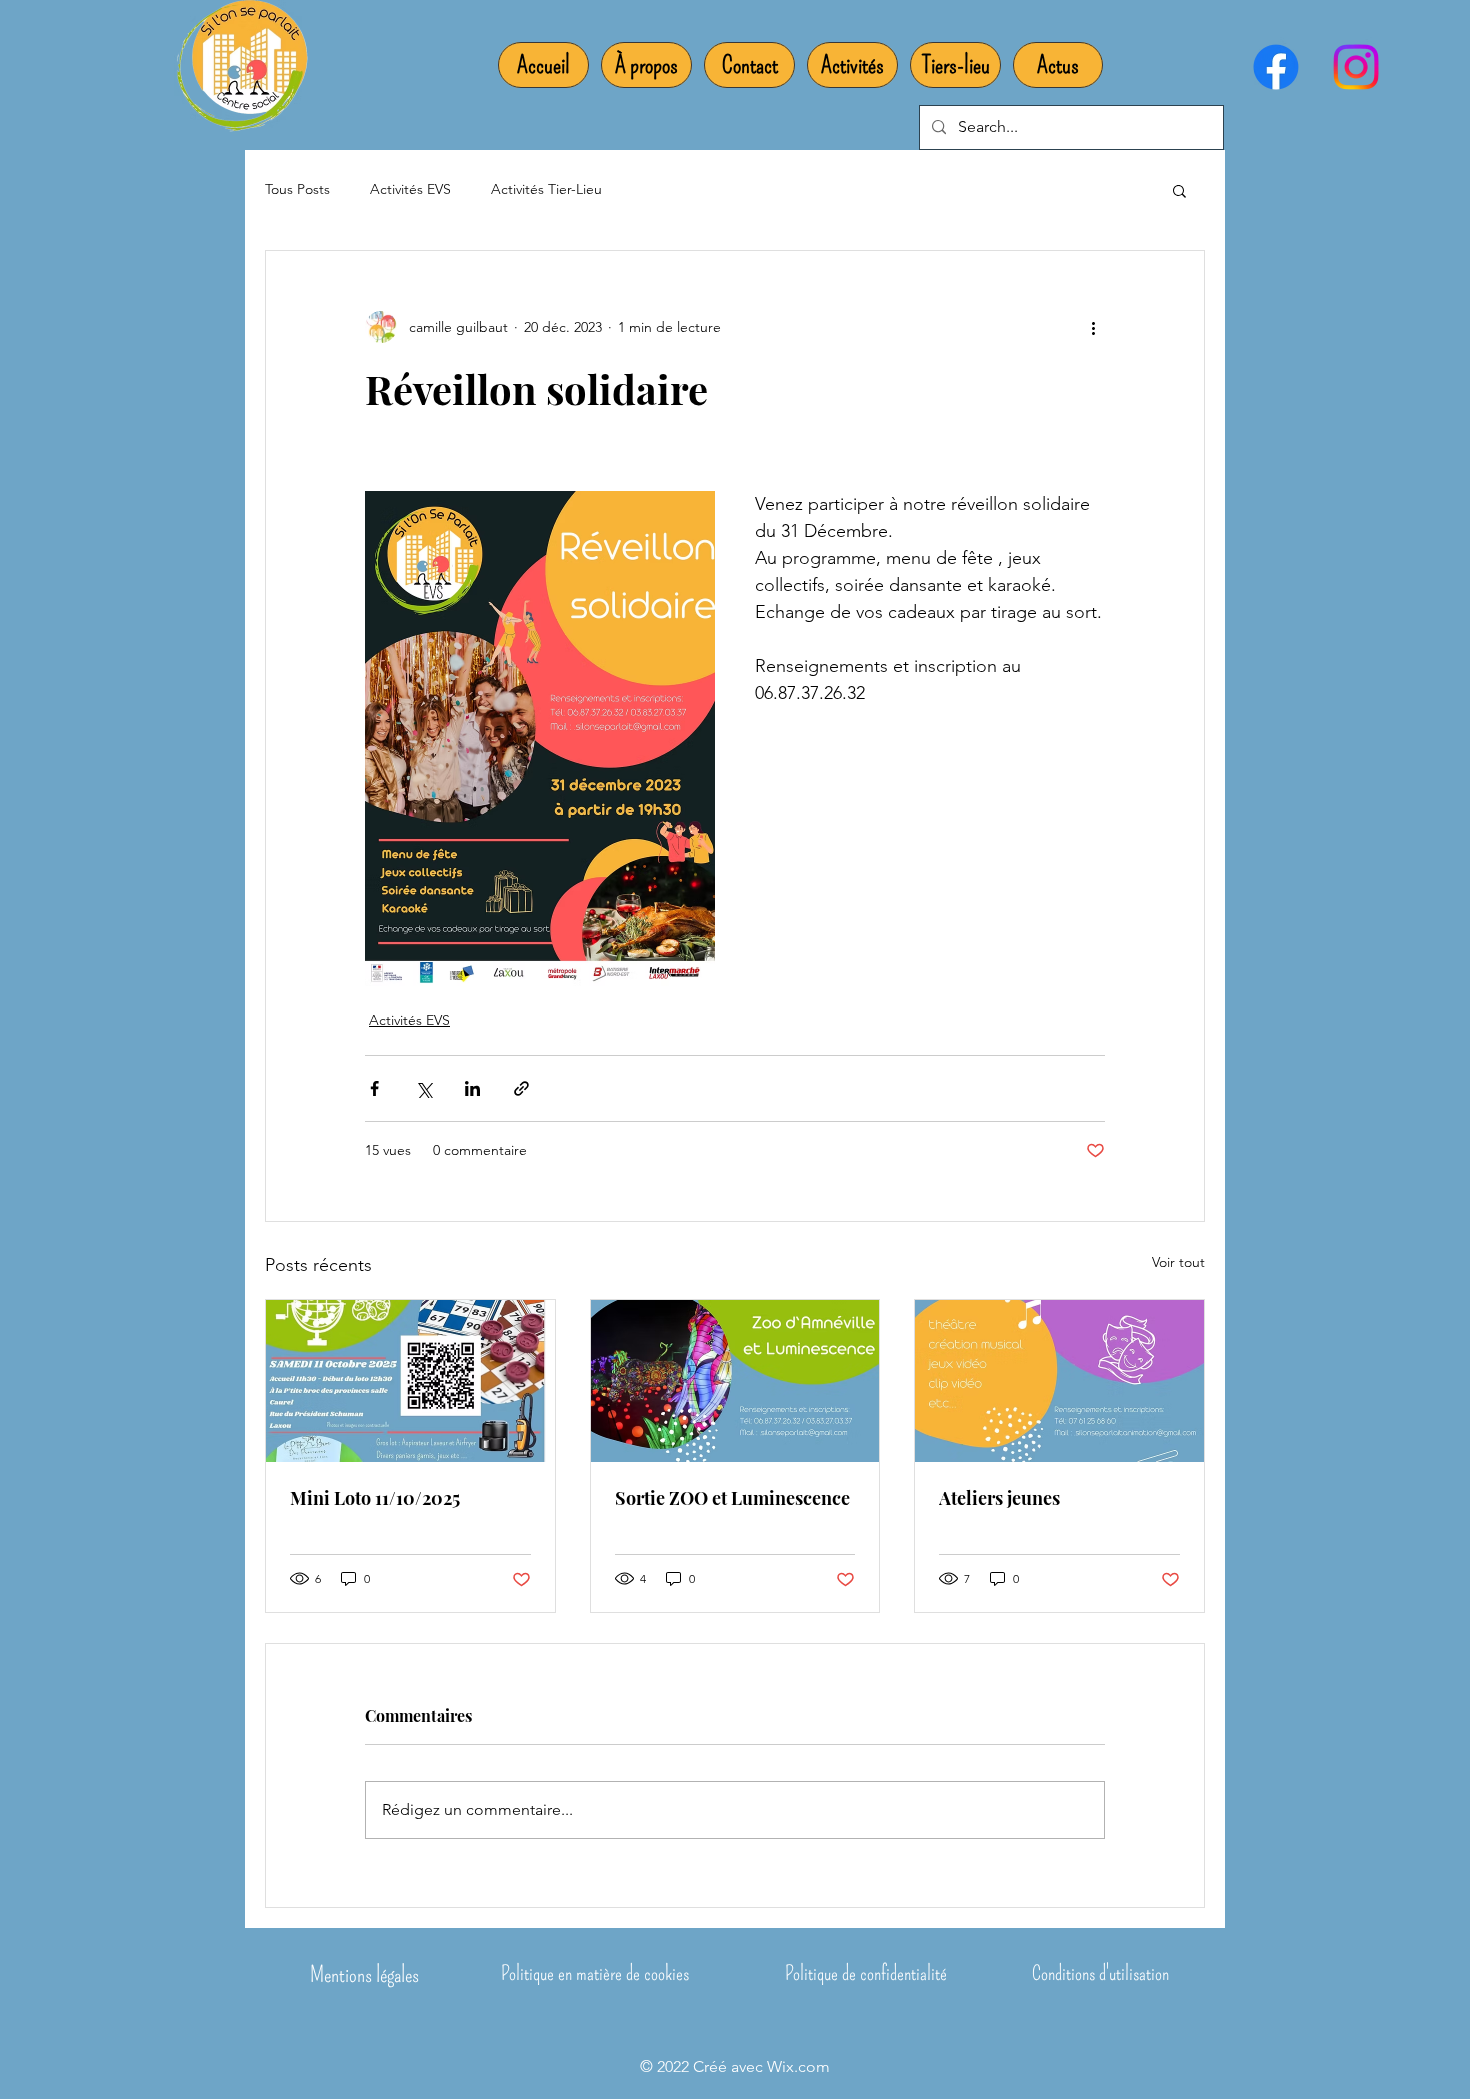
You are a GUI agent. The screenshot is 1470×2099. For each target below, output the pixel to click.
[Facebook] (1276, 67)
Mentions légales (364, 1974)
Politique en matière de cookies (595, 1973)
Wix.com (798, 2066)
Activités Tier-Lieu (546, 189)
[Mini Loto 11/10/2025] (410, 1381)
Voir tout (1178, 1262)
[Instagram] (1356, 67)
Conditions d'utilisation (1100, 1973)
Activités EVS (410, 189)
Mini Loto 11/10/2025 (375, 1498)
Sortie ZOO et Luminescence (732, 1498)
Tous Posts (297, 189)
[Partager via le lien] (521, 1088)
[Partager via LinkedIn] (472, 1088)
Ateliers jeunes (999, 1498)
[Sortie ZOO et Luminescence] (735, 1381)
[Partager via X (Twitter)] (423, 1088)
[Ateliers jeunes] (1059, 1381)
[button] (1179, 190)
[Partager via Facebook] (374, 1088)
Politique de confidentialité (866, 1973)
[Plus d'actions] (1093, 327)
